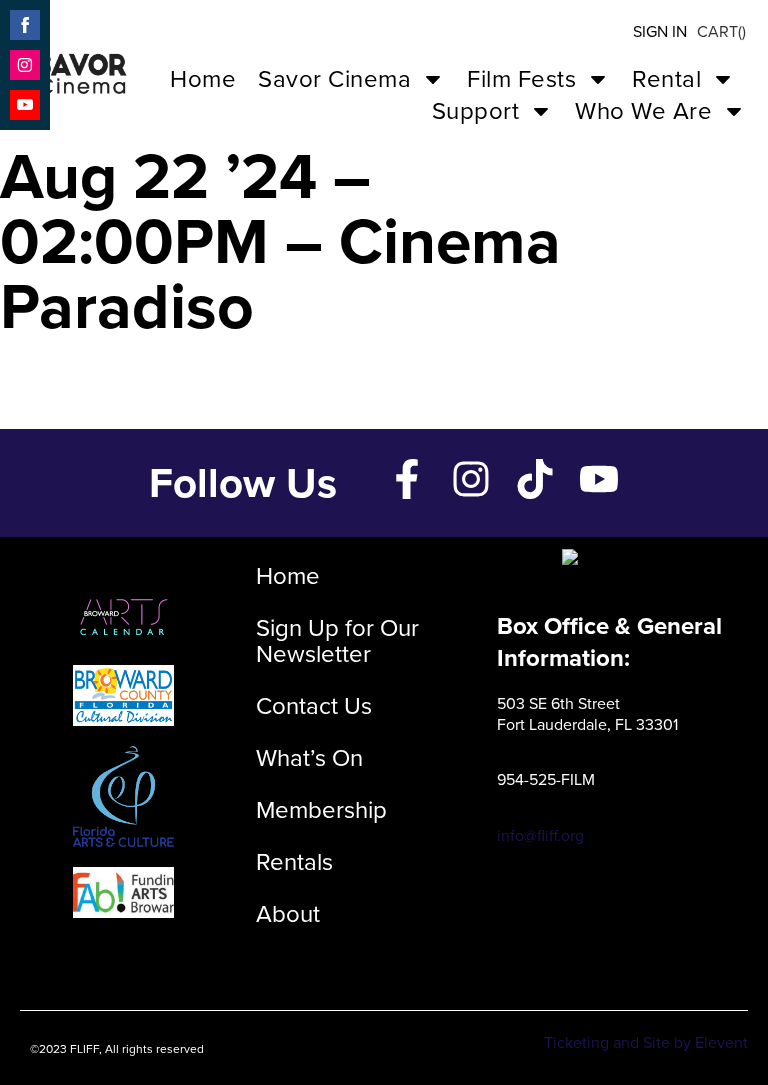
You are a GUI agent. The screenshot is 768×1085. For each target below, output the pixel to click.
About (288, 914)
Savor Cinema (334, 79)
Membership (321, 810)
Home (203, 79)
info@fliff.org (540, 835)
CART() (721, 31)
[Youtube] (599, 479)
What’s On (309, 758)
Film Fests (521, 79)
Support (476, 111)
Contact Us (314, 706)
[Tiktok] (535, 479)
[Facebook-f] (407, 479)
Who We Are (643, 111)
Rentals (294, 862)
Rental (666, 79)
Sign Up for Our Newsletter (337, 641)
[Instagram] (471, 479)
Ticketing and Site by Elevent (646, 1042)
